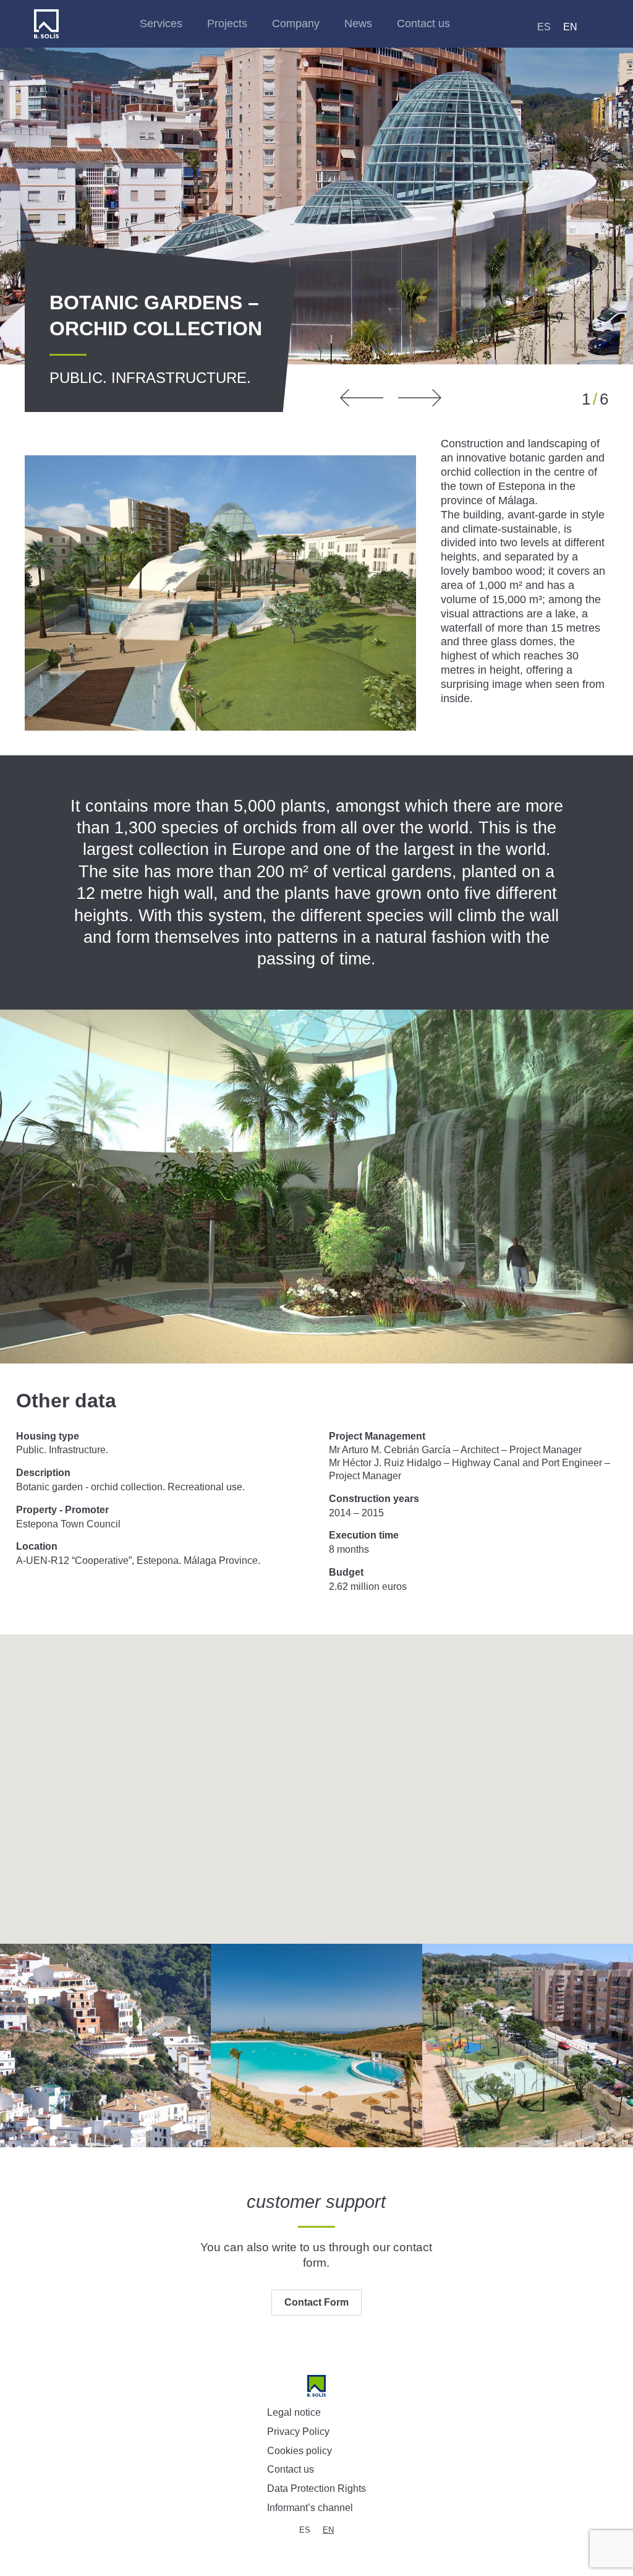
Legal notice (294, 2412)
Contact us (423, 24)
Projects (227, 24)
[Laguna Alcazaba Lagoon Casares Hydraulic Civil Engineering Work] (316, 2046)
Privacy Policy (298, 2432)
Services (161, 24)
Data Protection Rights (316, 2488)
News (358, 24)
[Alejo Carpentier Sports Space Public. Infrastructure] (528, 2046)
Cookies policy (300, 2451)
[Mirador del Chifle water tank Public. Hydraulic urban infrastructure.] (105, 2046)
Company (296, 24)
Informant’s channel (310, 2508)
